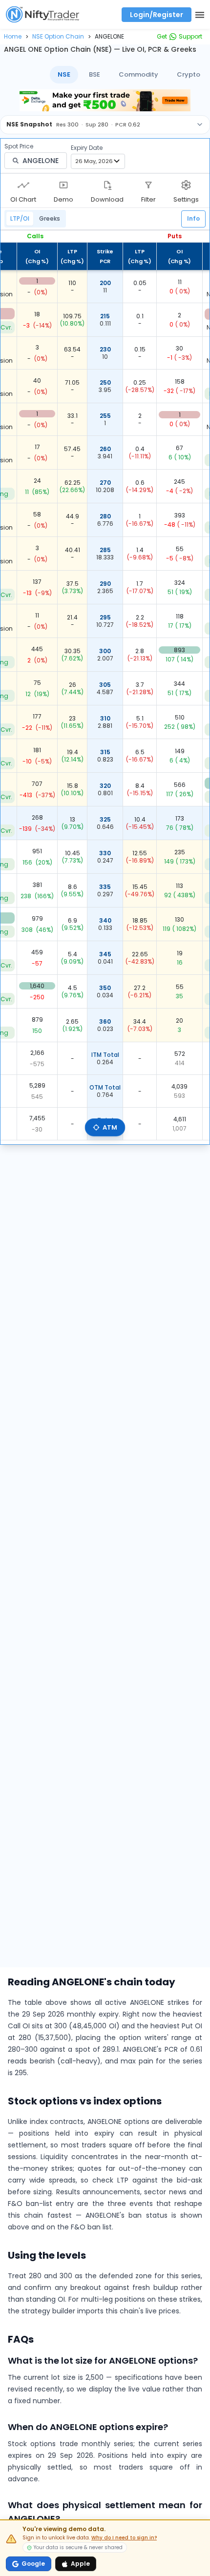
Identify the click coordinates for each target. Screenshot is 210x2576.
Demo (63, 199)
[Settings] (186, 185)
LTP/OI (20, 218)
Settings (186, 199)
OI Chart (23, 199)
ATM (110, 1127)
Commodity (138, 74)
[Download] (107, 185)
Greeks (50, 218)
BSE (94, 74)
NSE (64, 74)
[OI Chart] (23, 185)
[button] (13, 36)
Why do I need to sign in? (124, 2538)
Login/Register (157, 15)
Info (193, 218)
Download (107, 199)
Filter (148, 199)
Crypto (189, 74)
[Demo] (63, 185)
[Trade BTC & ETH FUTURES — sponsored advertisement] (105, 100)
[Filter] (148, 185)
